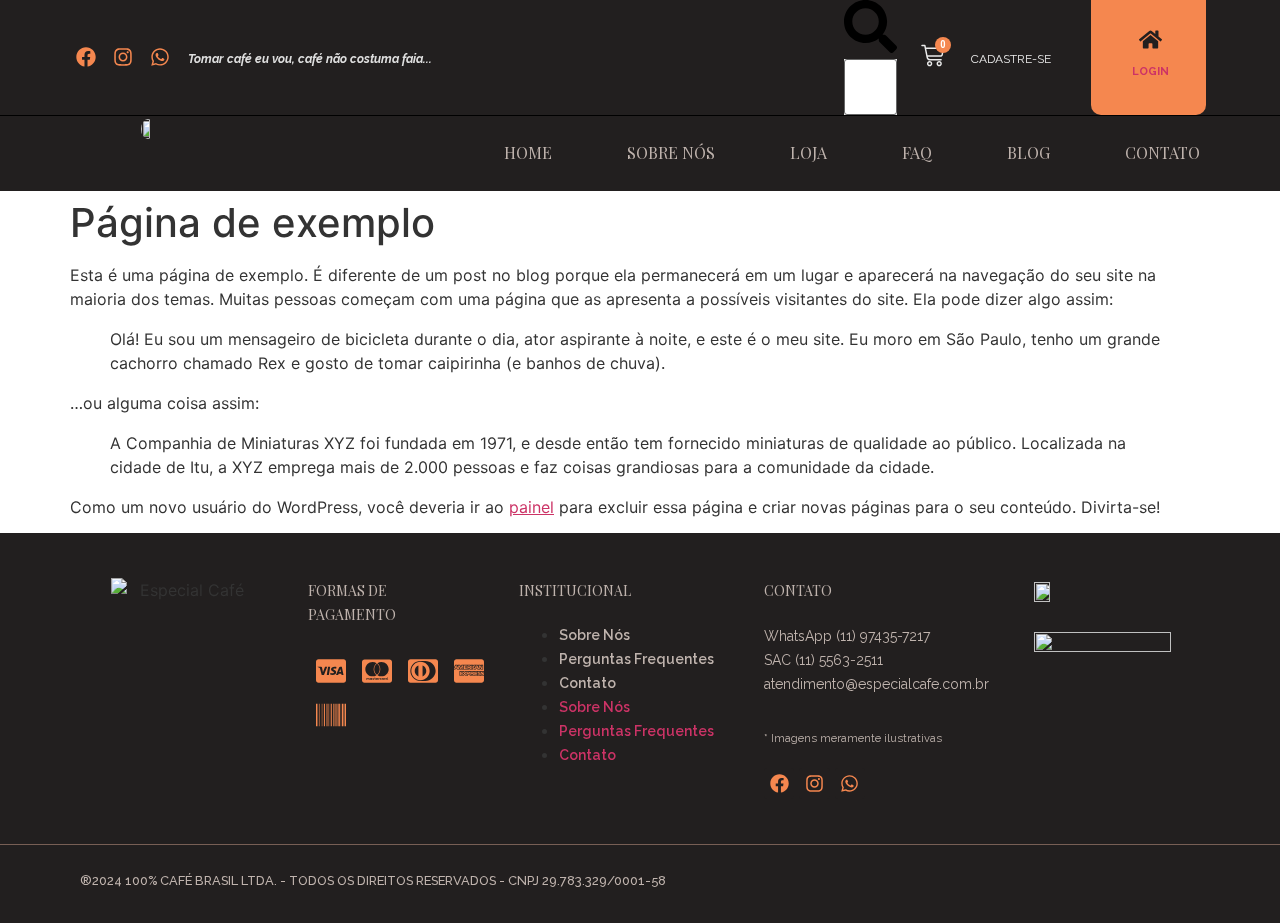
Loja (808, 152)
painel (531, 507)
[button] (870, 29)
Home (528, 152)
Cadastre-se (1011, 59)
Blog (1028, 152)
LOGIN (1150, 71)
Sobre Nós (671, 152)
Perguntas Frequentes (636, 659)
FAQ (917, 152)
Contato (1162, 152)
